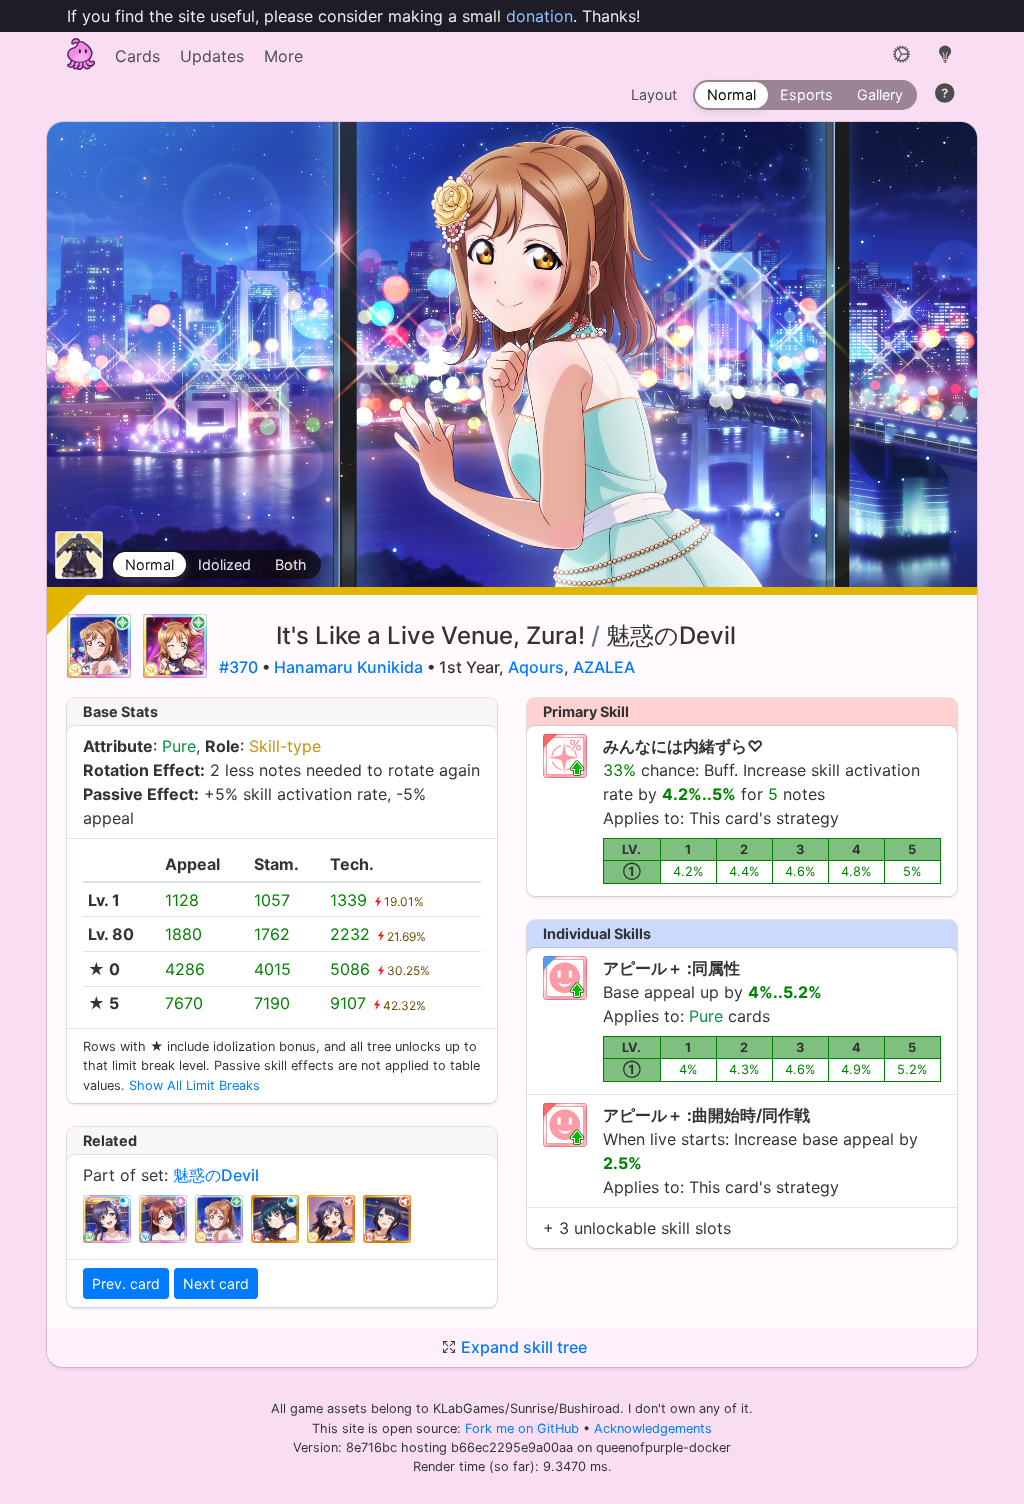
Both (291, 564)
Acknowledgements (653, 1428)
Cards (137, 56)
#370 (238, 667)
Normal (149, 564)
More (283, 56)
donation (539, 16)
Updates (212, 56)
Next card (216, 1283)
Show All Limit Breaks (194, 1085)
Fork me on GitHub (524, 1428)
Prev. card (126, 1283)
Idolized (224, 564)
